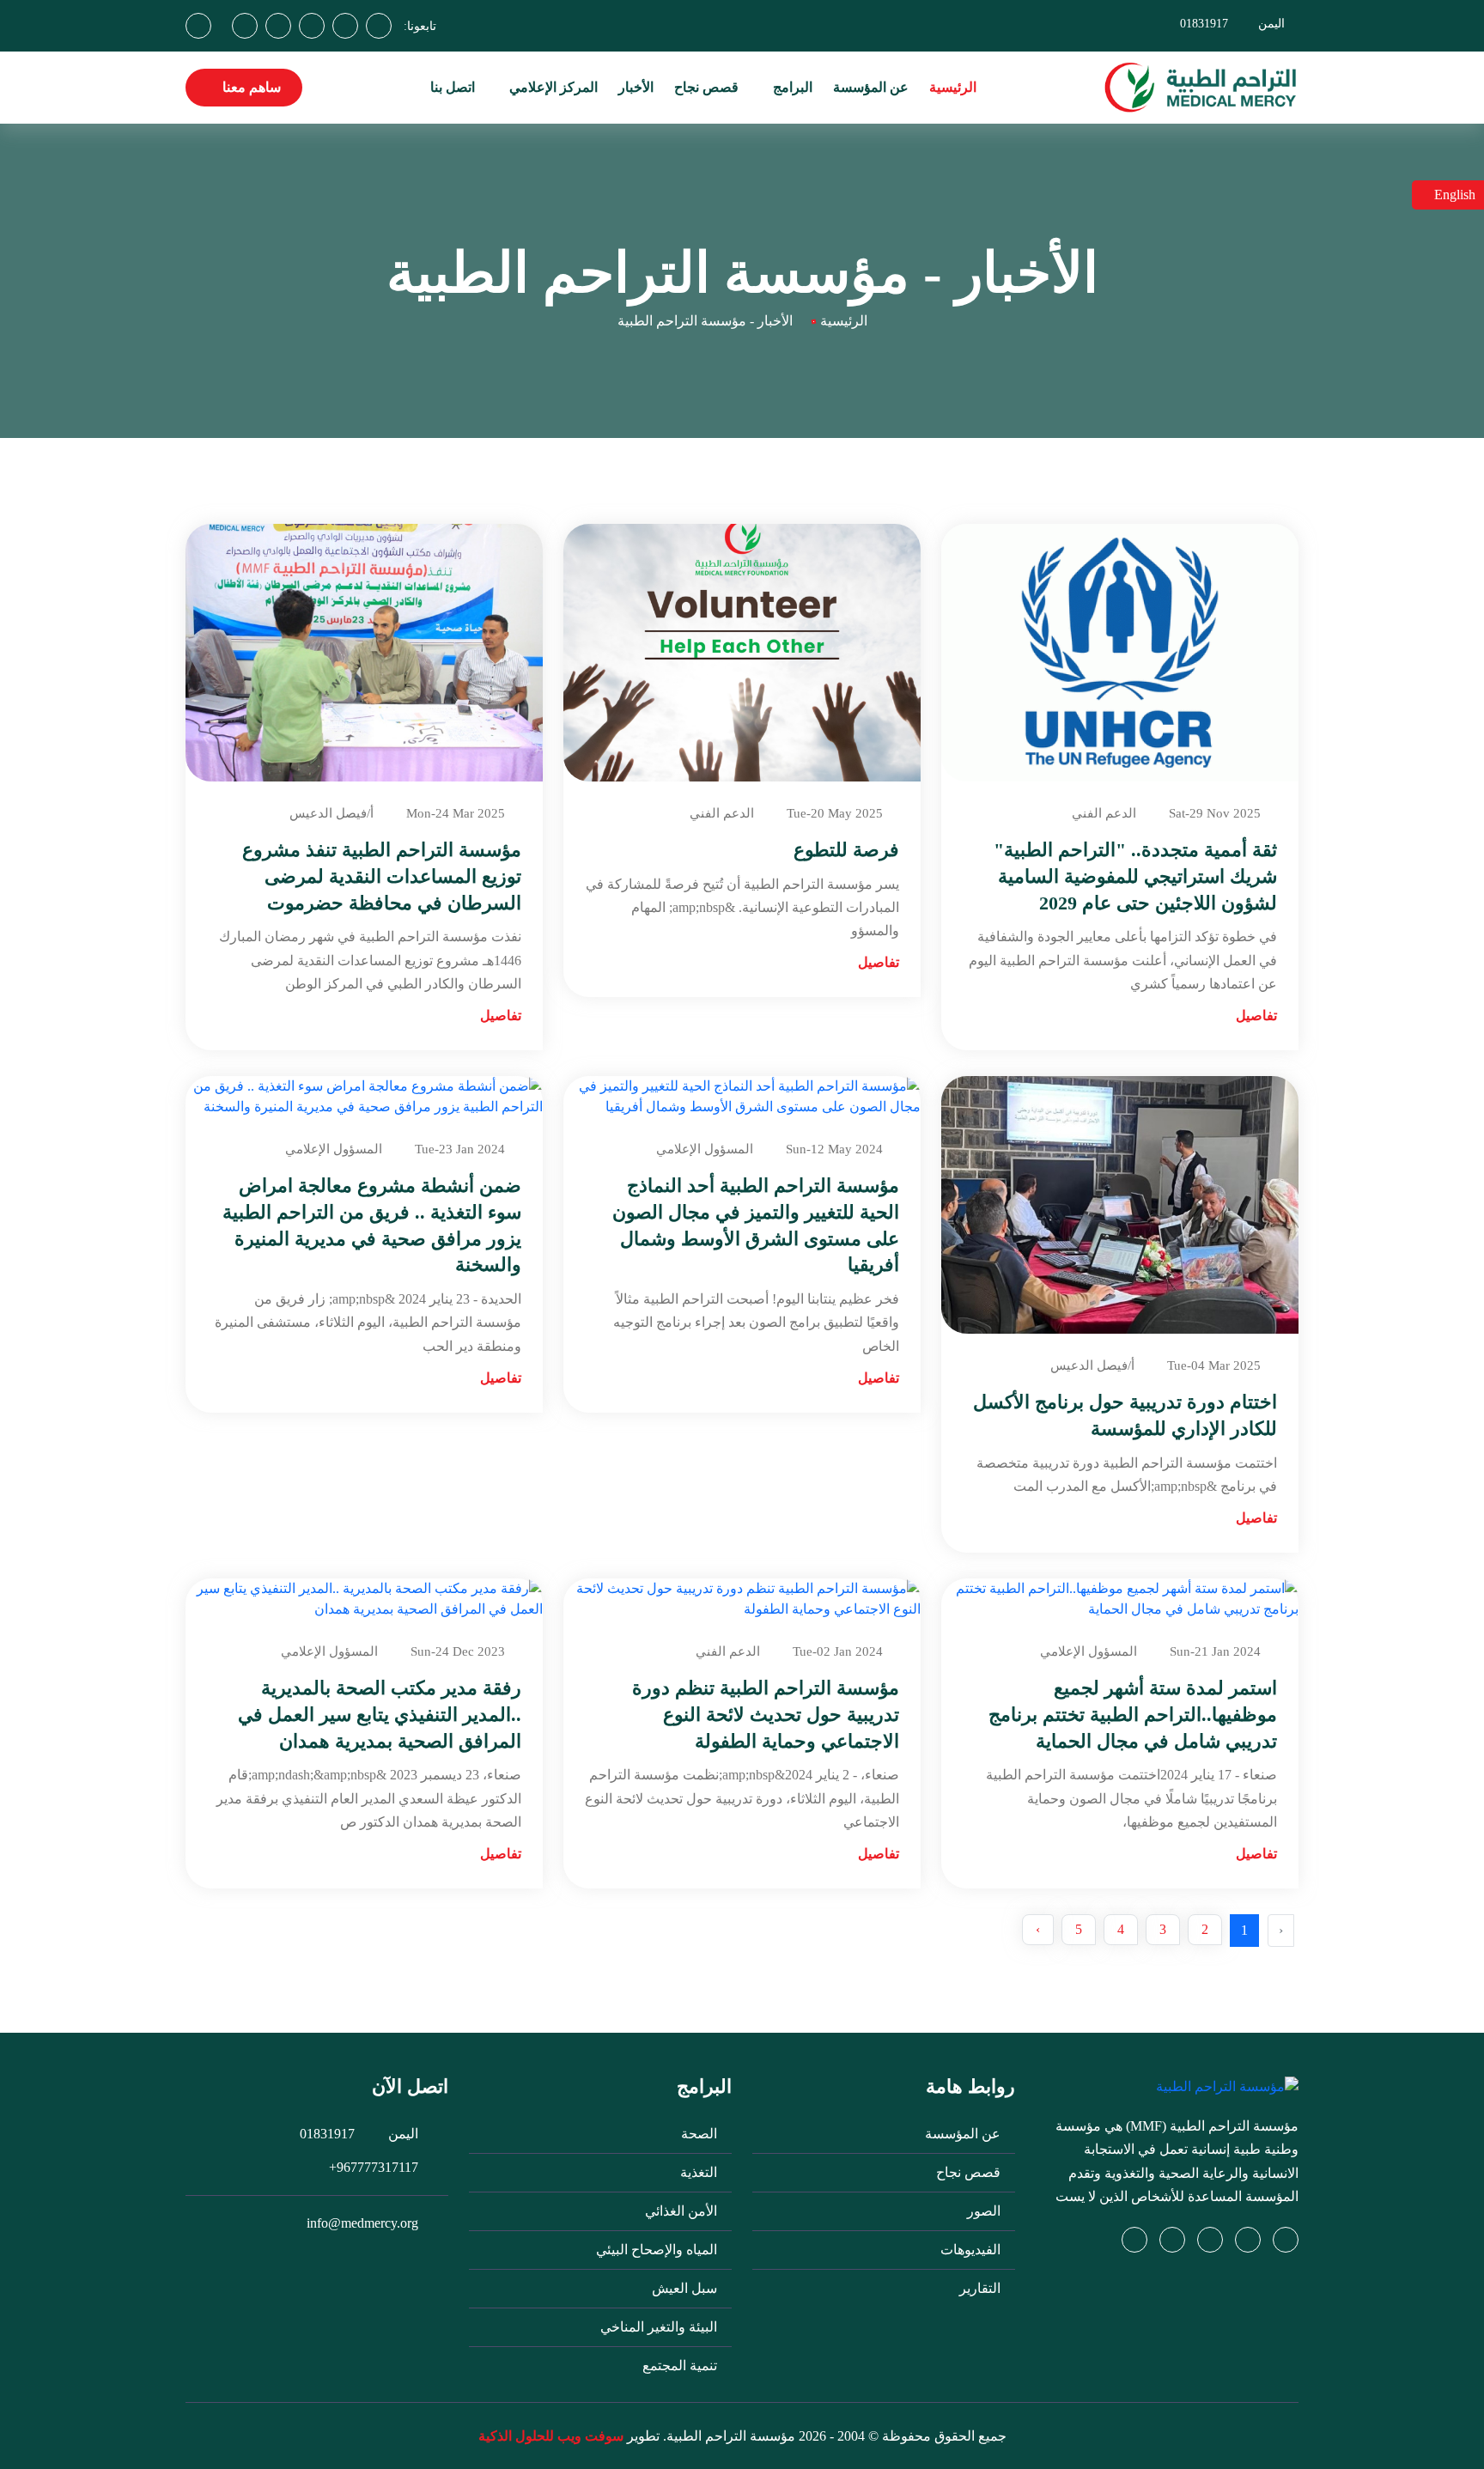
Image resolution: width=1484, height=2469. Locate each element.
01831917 (1204, 24)
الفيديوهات (972, 2250)
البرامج (791, 87)
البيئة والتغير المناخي (660, 2327)
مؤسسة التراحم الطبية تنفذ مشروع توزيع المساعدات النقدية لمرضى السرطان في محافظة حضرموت (382, 876)
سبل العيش (686, 2288)
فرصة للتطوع (846, 850)
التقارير (982, 2288)
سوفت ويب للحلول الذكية (551, 2436)
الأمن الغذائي (683, 2211)
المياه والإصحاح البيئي (658, 2250)
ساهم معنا (250, 87)
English (1453, 195)
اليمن (1271, 24)
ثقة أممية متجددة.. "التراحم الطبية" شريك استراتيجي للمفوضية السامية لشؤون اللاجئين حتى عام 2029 (1135, 876)
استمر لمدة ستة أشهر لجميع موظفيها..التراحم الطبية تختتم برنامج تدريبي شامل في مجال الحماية (1133, 1715)
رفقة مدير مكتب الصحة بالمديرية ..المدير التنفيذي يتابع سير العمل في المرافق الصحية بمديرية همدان (380, 1715)
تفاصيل (1256, 1016)
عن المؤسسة (871, 87)
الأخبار (636, 87)
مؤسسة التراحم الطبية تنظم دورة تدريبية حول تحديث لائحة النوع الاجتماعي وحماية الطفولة (766, 1715)
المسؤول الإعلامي (705, 1149)
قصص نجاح (706, 87)
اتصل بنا (453, 87)
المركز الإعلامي (552, 87)
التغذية (700, 2172)
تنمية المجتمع (681, 2366)
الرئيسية (953, 87)
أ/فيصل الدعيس (331, 813)
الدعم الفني (1104, 813)
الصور (985, 2211)
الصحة (701, 2134)
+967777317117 (374, 2167)
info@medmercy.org (362, 2223)
